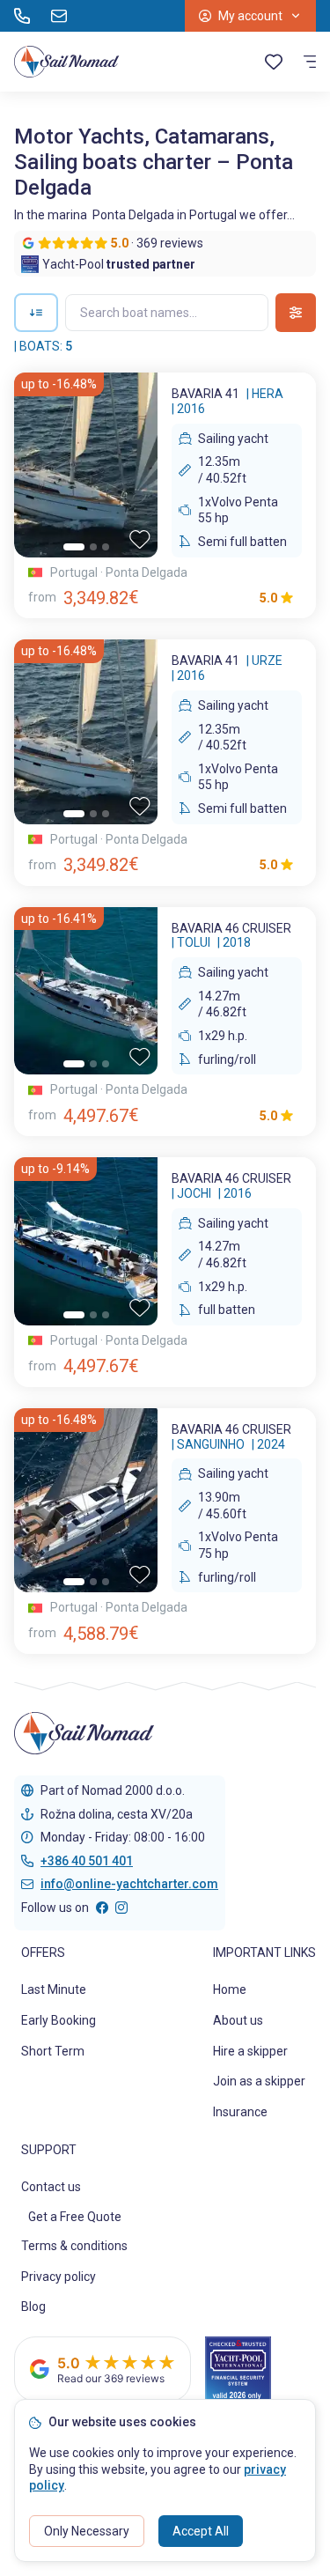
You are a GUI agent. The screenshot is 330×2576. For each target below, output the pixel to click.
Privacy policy (59, 2277)
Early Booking (59, 2020)
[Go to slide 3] (106, 547)
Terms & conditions (74, 2246)
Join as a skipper (259, 2081)
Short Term (53, 2051)
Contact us (51, 2187)
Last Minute (54, 1989)
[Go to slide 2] (93, 547)
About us (238, 2020)
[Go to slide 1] (74, 547)
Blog (33, 2307)
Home (230, 1989)
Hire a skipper (250, 2051)
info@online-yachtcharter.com (129, 1884)
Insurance (240, 2112)
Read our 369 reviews (111, 2378)
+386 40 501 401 (87, 1861)
